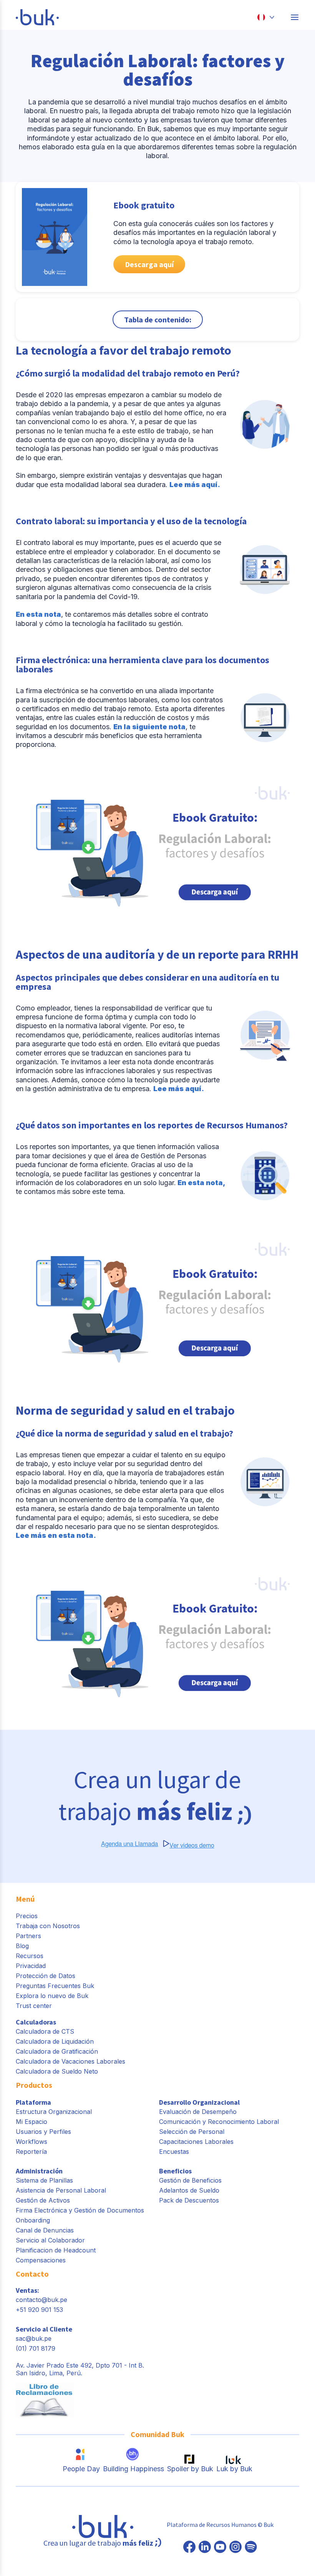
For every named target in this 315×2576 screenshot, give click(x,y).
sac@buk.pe (34, 2338)
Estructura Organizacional (54, 2112)
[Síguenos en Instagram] (235, 2548)
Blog (22, 1946)
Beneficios (175, 2171)
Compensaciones (41, 2260)
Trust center (34, 2006)
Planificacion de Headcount (56, 2250)
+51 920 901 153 (39, 2310)
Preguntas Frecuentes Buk (55, 1986)
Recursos (30, 1956)
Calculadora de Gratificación (57, 2051)
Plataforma (33, 2102)
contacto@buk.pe (41, 2300)
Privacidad (31, 1966)
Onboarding (33, 2220)
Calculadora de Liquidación (55, 2041)
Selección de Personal (192, 2132)
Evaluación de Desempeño (198, 2112)
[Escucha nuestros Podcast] (251, 2548)
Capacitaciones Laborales (196, 2142)
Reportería (31, 2152)
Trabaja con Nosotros (48, 1926)
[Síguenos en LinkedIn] (205, 2548)
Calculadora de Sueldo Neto (57, 2071)
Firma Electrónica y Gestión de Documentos (80, 2210)
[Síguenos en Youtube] (220, 2548)
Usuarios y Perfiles (43, 2132)
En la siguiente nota (149, 727)
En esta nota (38, 614)
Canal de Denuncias (45, 2230)
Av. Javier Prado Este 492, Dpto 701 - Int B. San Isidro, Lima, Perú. (80, 2369)
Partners (28, 1936)
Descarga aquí (149, 264)
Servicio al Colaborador (50, 2240)
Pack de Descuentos (189, 2200)
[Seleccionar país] (266, 17)
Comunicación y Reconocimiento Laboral (219, 2122)
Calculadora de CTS (45, 2031)
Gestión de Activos (43, 2200)
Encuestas (174, 2152)
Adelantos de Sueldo (189, 2190)
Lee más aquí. (195, 485)
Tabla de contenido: (158, 320)
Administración (39, 2171)
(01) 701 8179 (36, 2348)
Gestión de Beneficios (190, 2180)
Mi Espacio (31, 2122)
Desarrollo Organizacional (199, 2102)
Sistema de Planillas (44, 2180)
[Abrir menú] (295, 17)
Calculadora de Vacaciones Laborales (70, 2061)
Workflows (31, 2142)
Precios (27, 1916)
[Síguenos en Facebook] (189, 2548)
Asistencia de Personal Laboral (61, 2190)
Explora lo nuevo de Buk (52, 1996)
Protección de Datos (46, 1976)
